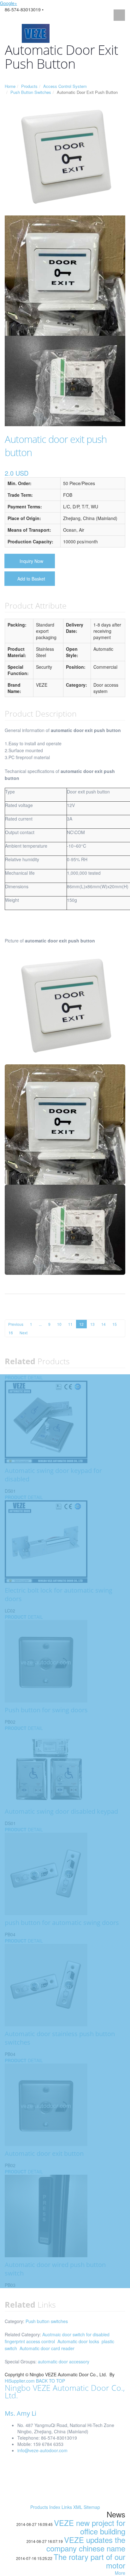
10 (59, 1324)
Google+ (9, 3)
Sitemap (92, 2507)
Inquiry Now (31, 561)
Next (24, 1333)
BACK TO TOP (50, 2381)
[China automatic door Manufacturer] (36, 33)
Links (67, 2507)
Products (29, 86)
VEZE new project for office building (90, 2527)
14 (103, 1324)
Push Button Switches (31, 92)
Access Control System (65, 86)
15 (115, 1324)
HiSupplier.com (20, 2381)
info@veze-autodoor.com (42, 2450)
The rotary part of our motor (89, 2561)
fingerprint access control (30, 2341)
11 (70, 1324)
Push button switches (47, 2321)
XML (78, 2507)
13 (92, 1324)
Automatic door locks (78, 2341)
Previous (16, 1324)
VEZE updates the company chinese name (86, 2544)
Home (10, 86)
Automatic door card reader (47, 2348)
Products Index (45, 2507)
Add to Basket (31, 579)
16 (11, 1333)
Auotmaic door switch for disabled (76, 2334)
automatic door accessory (64, 2361)
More (120, 2573)
